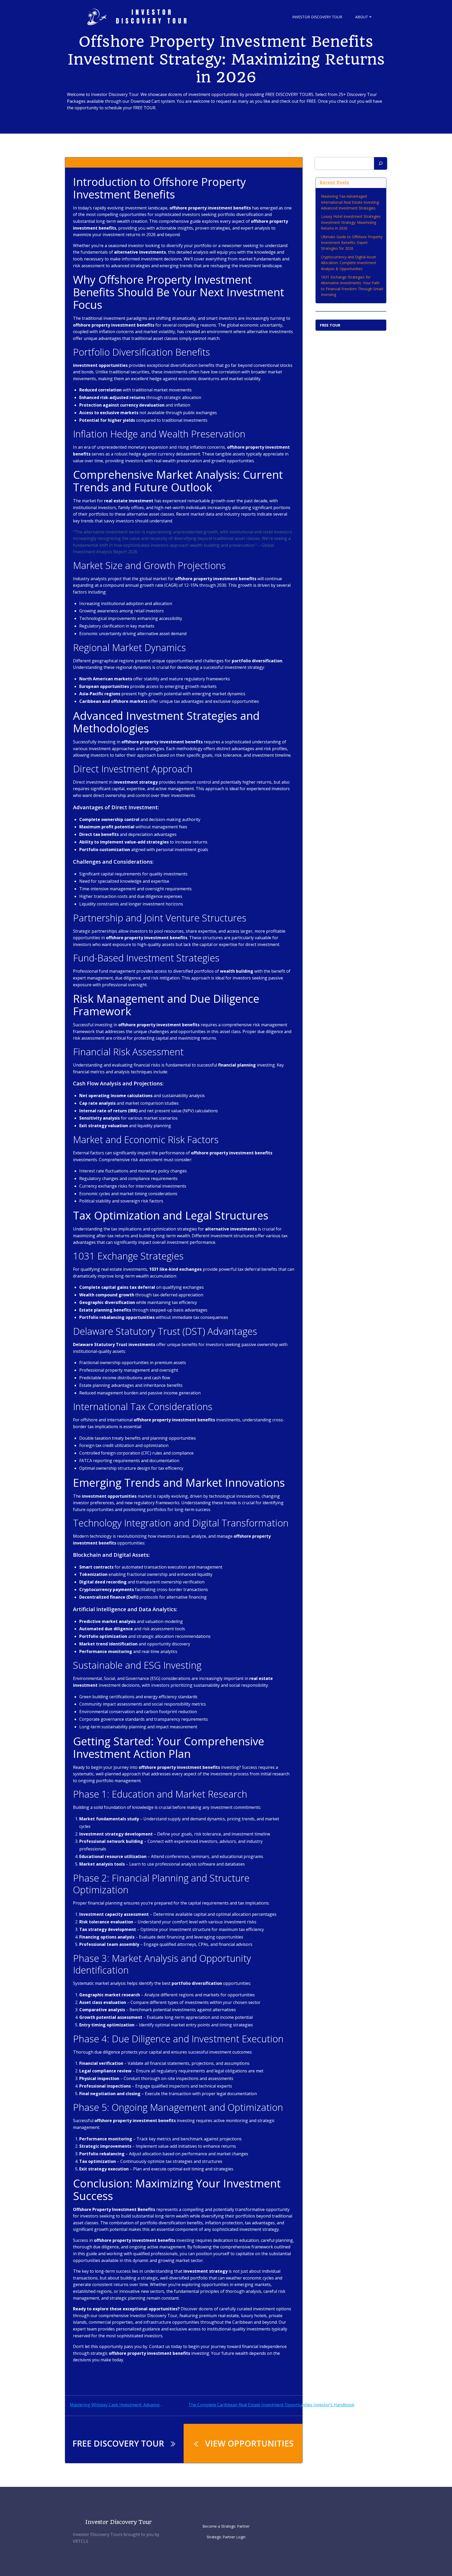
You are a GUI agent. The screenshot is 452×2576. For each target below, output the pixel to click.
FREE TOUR (330, 325)
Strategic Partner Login (226, 2537)
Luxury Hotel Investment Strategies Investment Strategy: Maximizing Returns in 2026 (351, 222)
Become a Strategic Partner (226, 2526)
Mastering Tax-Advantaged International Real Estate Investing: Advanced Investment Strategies (350, 202)
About (362, 17)
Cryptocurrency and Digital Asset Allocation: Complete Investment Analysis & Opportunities (349, 263)
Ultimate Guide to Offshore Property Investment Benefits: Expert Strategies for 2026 (352, 243)
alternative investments (96, 2376)
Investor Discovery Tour (317, 17)
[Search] (381, 163)
